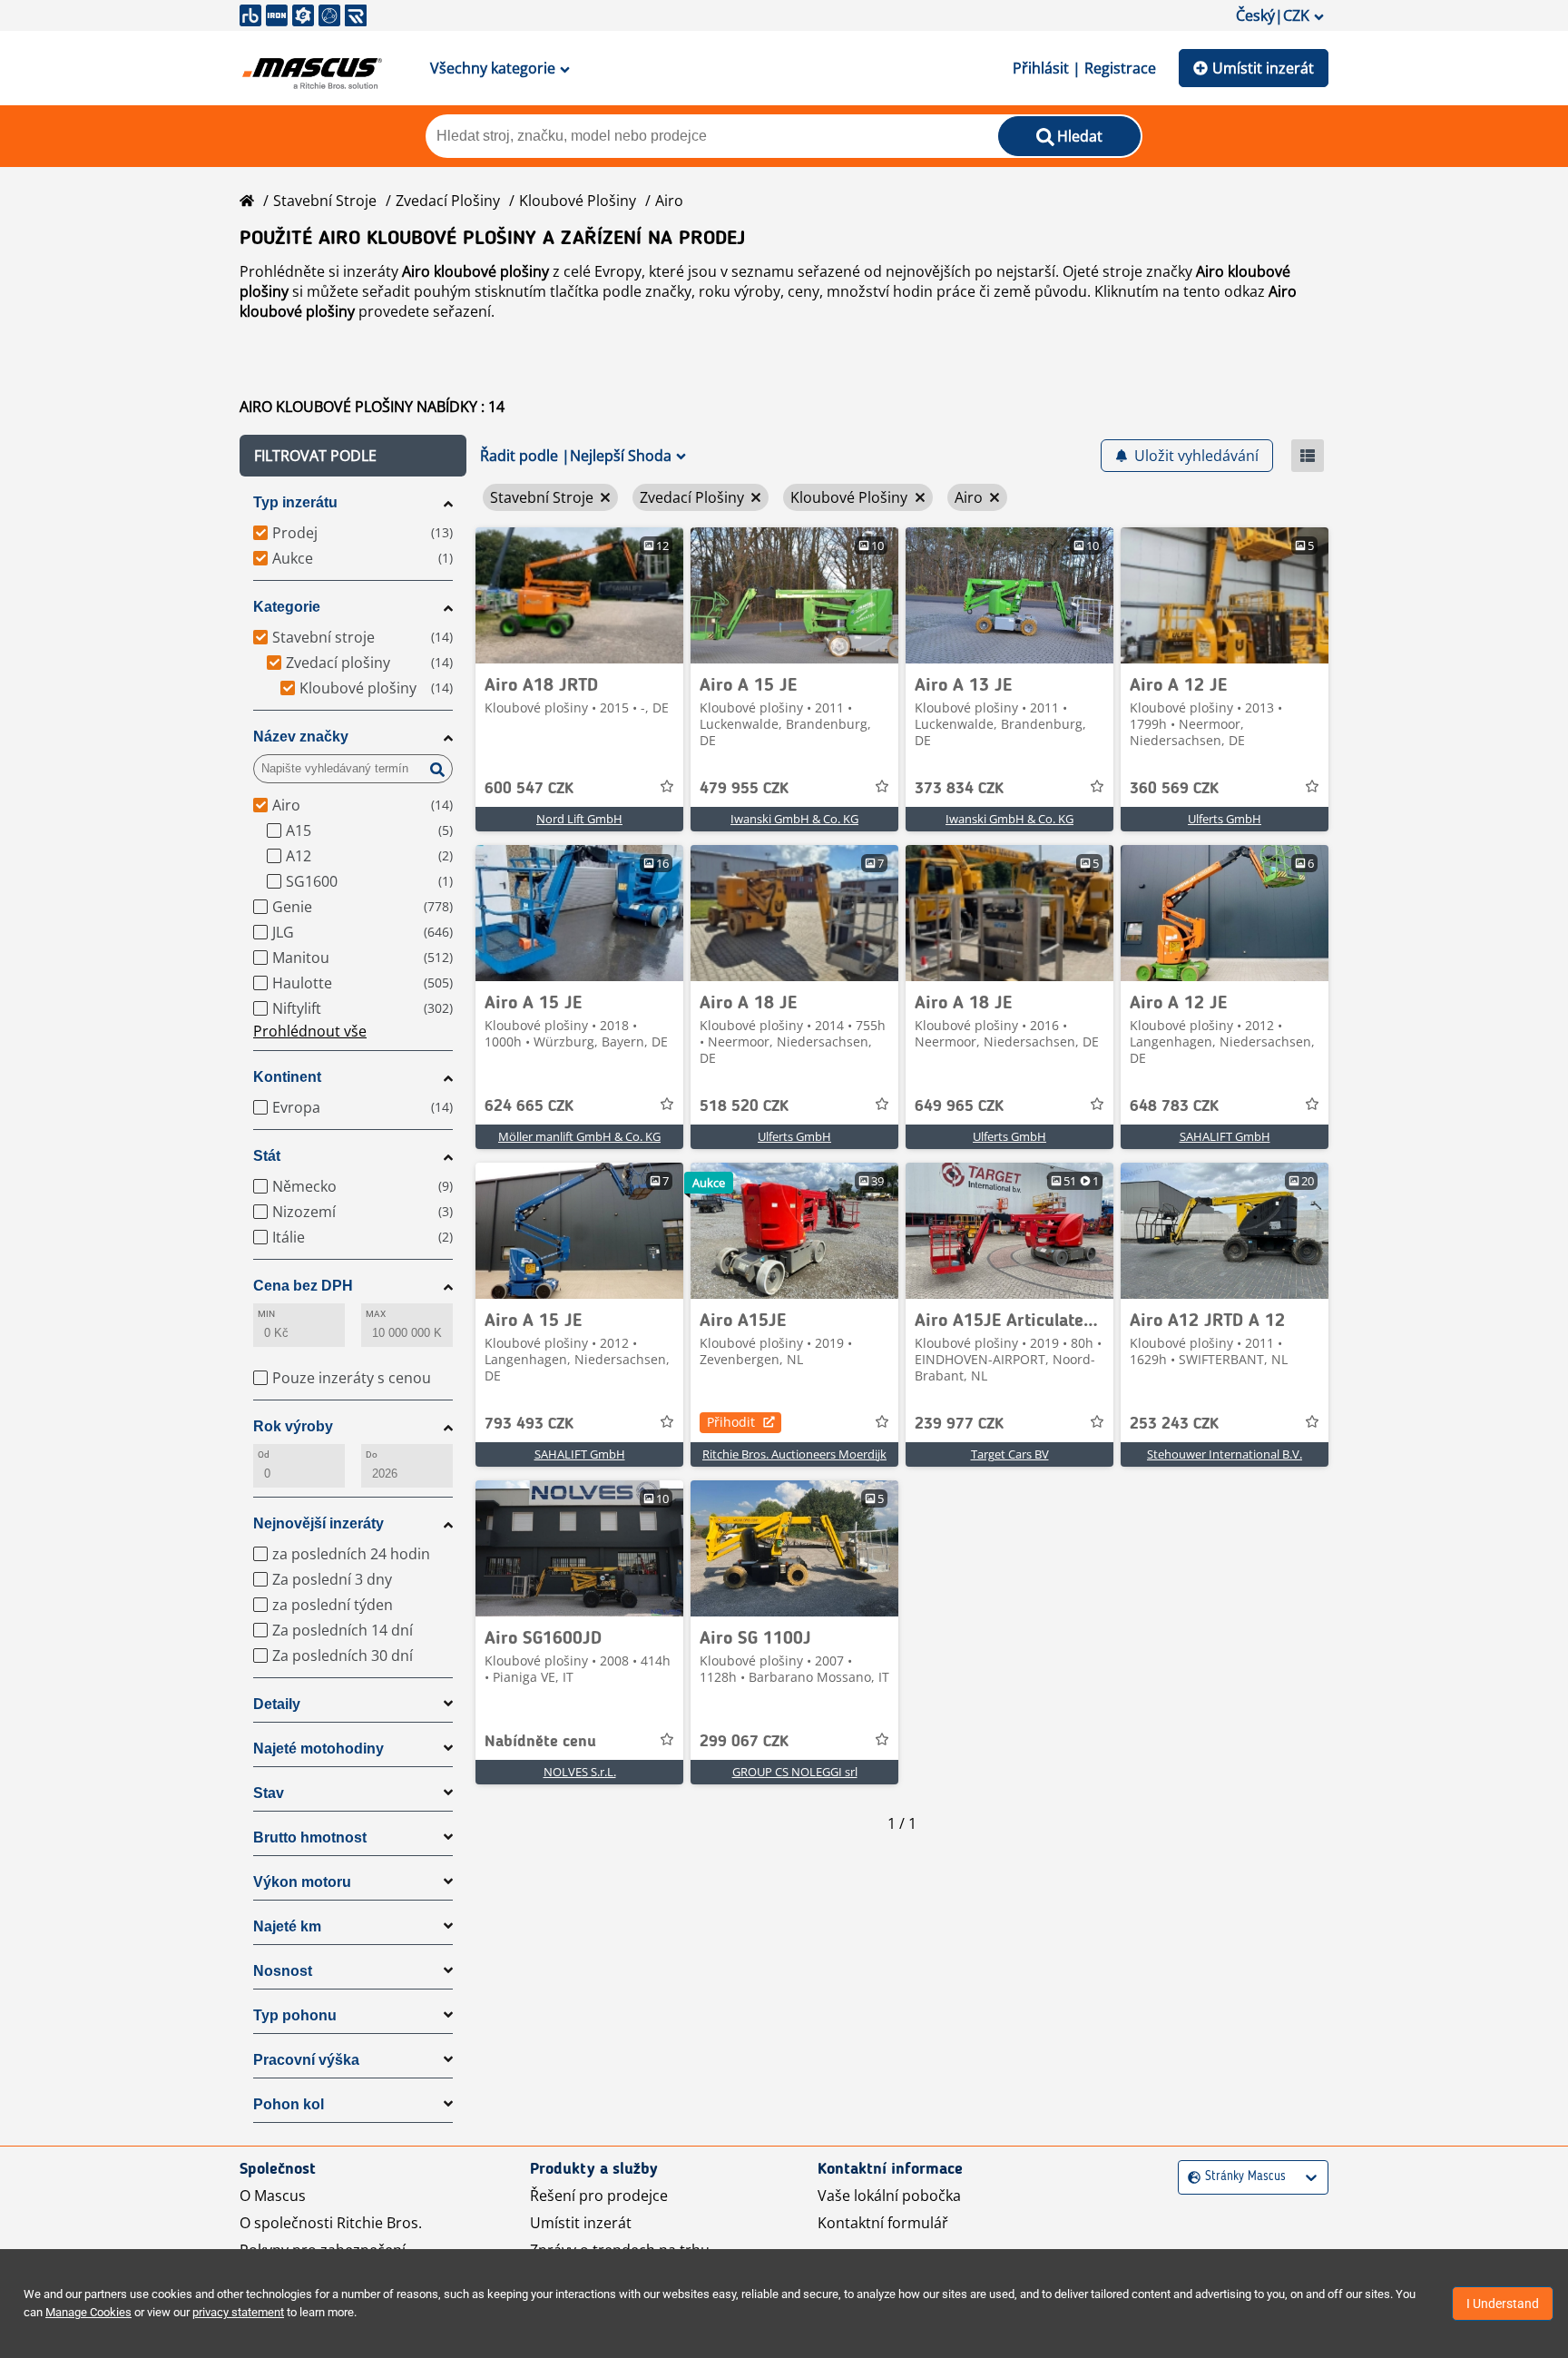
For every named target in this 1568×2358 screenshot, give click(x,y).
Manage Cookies (88, 2312)
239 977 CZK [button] (959, 1424)
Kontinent (287, 1077)
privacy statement (238, 2312)
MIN (266, 1314)
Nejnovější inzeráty (318, 1523)
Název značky (301, 737)
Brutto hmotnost (310, 1837)
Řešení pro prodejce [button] (599, 2196)
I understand (1503, 2304)
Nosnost (283, 1971)
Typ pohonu (295, 2015)
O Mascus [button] (273, 2196)
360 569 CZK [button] (1174, 789)
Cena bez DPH (303, 1286)
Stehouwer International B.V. (1225, 1454)
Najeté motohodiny (318, 1749)
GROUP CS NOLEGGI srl (795, 1772)
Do (372, 1454)
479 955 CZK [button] (744, 789)
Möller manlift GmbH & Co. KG (579, 1136)
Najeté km (287, 1926)
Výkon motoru (302, 1882)
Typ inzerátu (295, 502)
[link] (579, 595)
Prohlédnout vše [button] (310, 1031)
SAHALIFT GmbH (1225, 1136)
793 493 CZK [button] (529, 1424)
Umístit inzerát (1263, 68)
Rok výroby (293, 1426)
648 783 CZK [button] (1174, 1106)
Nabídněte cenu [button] (540, 1742)
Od (264, 1454)
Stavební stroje (325, 201)
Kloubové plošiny (578, 201)
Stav (269, 1793)
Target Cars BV (1010, 1454)
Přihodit (731, 1422)
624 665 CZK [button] (529, 1106)
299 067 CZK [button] (744, 1742)
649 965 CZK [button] (959, 1106)
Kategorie (287, 607)
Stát (267, 1156)
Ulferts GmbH (1225, 819)
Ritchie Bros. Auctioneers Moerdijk (794, 1454)
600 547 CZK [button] (529, 789)
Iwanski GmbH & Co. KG (794, 819)
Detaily (277, 1704)
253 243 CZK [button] (1174, 1424)
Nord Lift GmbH (579, 819)
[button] (353, 456)
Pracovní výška (306, 2060)
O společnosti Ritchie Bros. (331, 2223)
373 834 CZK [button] (959, 789)
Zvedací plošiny (448, 201)
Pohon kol (289, 2104)
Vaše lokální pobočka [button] (889, 2196)
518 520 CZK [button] (744, 1106)
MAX (376, 1314)
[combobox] (1190, 2177)
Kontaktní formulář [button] (883, 2223)
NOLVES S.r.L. (580, 1772)
